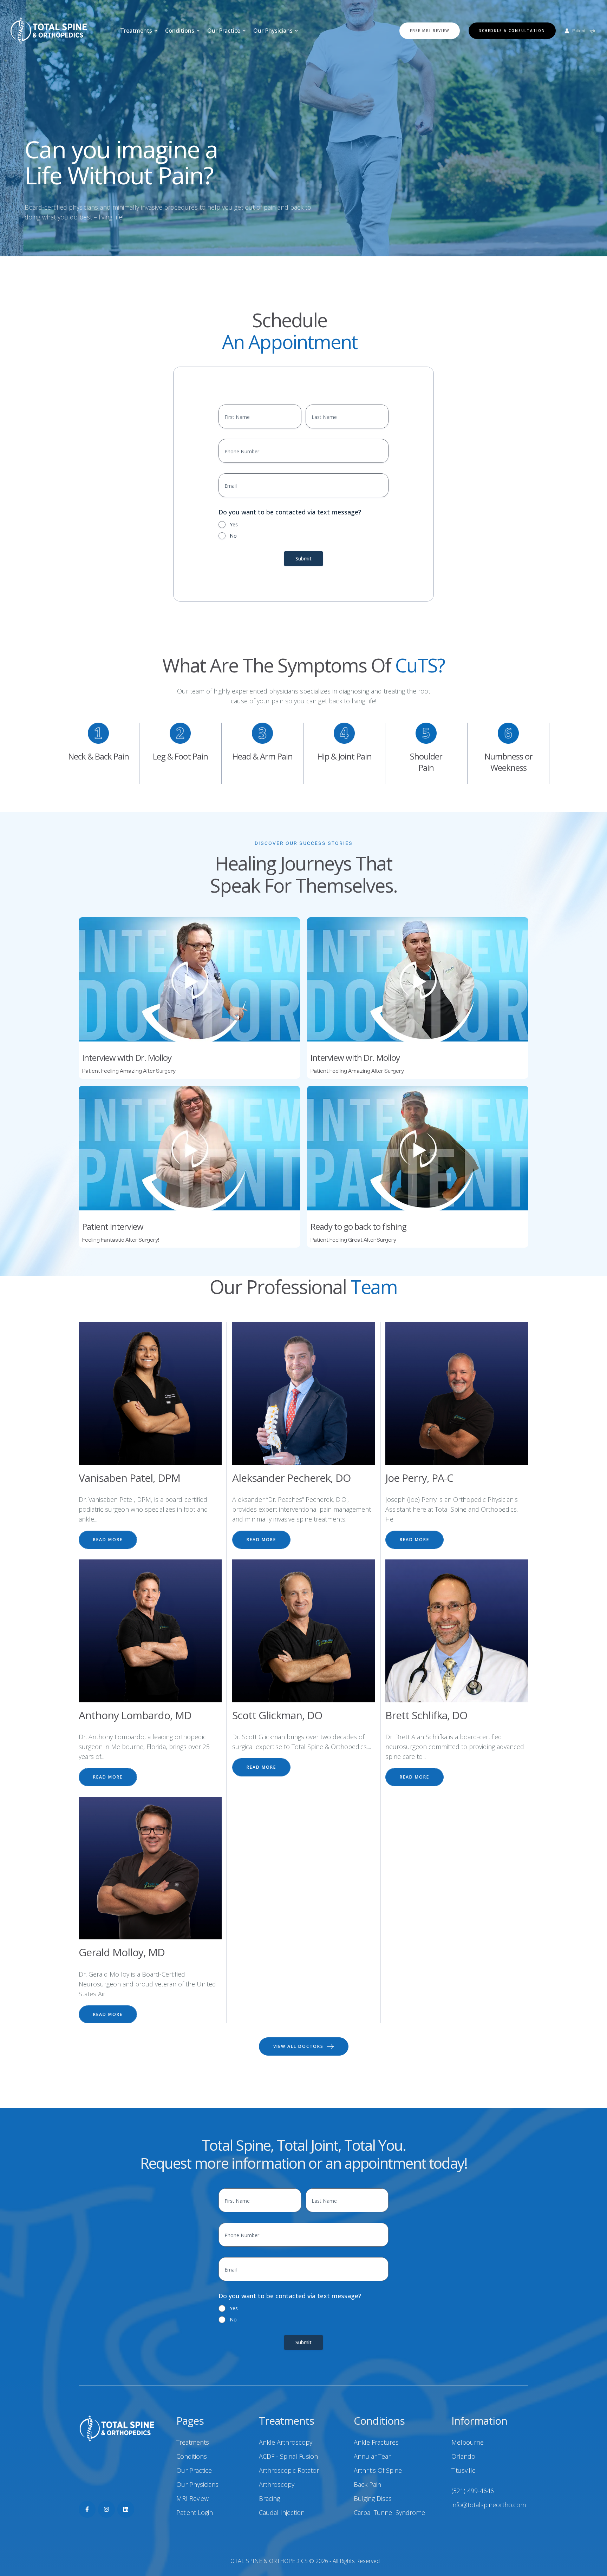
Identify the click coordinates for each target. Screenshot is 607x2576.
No (233, 536)
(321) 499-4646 (473, 2491)
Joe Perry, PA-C (419, 1478)
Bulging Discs (373, 2498)
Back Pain (367, 2484)
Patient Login (195, 2512)
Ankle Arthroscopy (286, 2442)
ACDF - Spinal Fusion (288, 2456)
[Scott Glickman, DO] (304, 1631)
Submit (303, 558)
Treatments (193, 2442)
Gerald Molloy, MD (122, 1952)
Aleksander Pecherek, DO (291, 1478)
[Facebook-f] (87, 2509)
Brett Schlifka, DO (426, 1715)
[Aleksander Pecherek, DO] (304, 1394)
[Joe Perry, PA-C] (457, 1394)
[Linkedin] (126, 2509)
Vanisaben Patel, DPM (129, 1478)
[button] (156, 31)
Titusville (464, 2470)
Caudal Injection (282, 2512)
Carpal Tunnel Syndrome (389, 2512)
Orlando (463, 2456)
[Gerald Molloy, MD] (150, 1868)
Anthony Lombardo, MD (135, 1715)
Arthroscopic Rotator (289, 2470)
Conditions (192, 2456)
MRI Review (192, 2498)
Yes (234, 524)
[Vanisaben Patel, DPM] (150, 1394)
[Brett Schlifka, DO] (457, 1631)
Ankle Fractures (376, 2442)
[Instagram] (106, 2509)
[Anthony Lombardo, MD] (150, 1631)
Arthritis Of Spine (378, 2470)
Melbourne (468, 2442)
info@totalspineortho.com (489, 2505)
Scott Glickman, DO (277, 1715)
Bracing (269, 2498)
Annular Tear (372, 2456)
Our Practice (194, 2470)
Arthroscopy (277, 2484)
